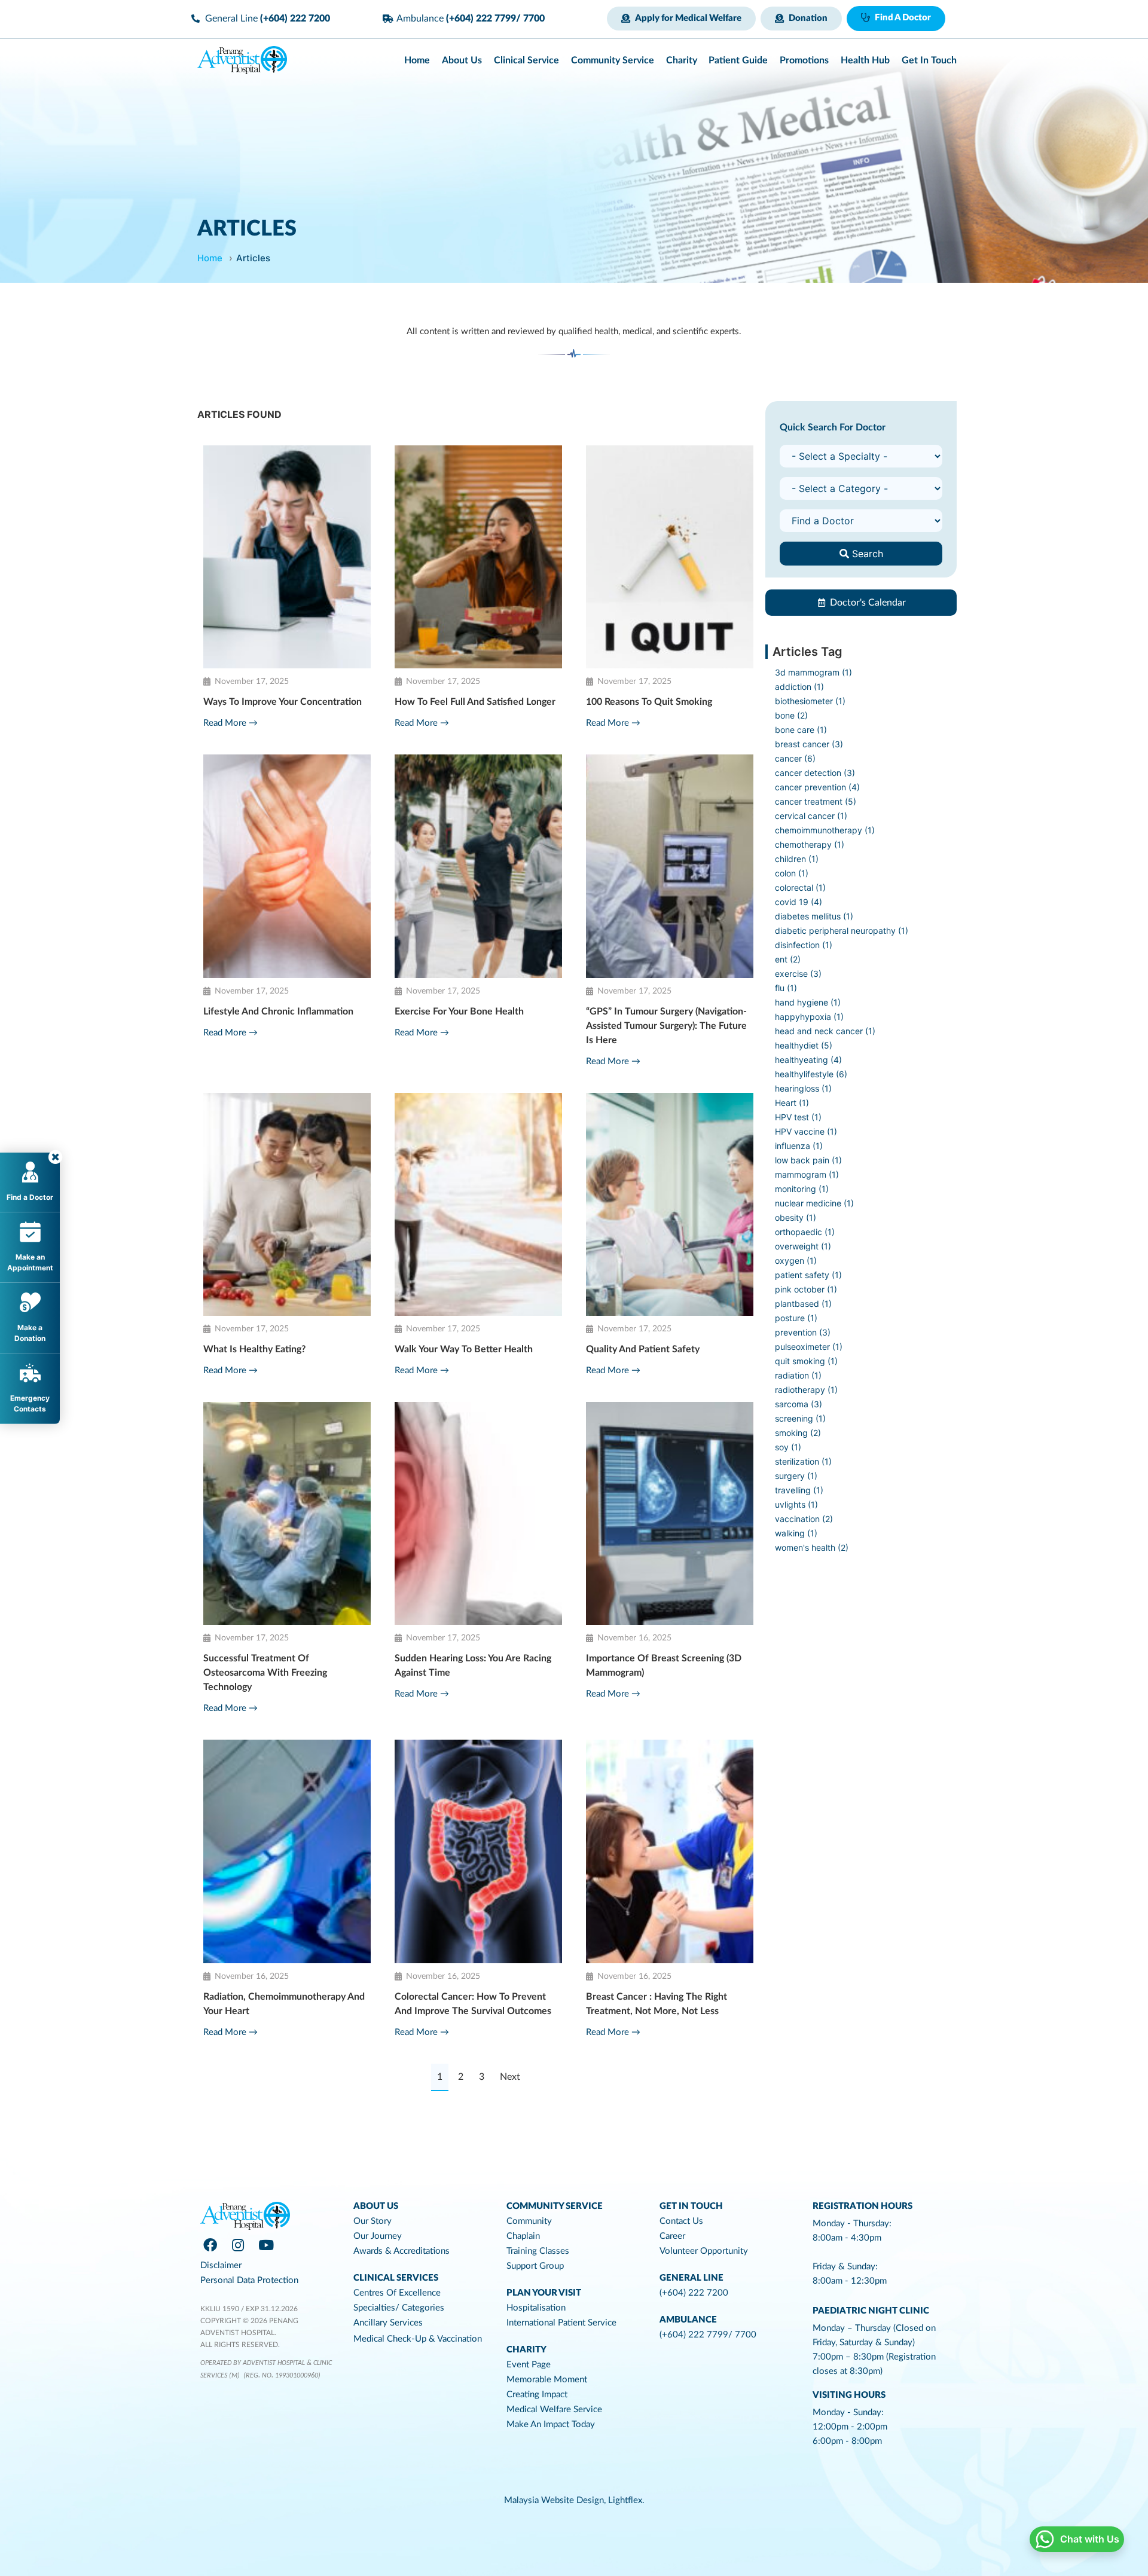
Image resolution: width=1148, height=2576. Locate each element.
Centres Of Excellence (397, 2293)
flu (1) (786, 988)
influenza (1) (799, 1146)
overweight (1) (803, 1246)
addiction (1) (799, 687)
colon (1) (792, 873)
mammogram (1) (807, 1174)
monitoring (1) (802, 1189)
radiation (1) (798, 1375)
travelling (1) (799, 1490)
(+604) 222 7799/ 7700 (708, 2335)
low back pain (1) (808, 1160)
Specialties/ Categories (399, 2308)
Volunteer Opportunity (704, 2251)
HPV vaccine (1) (806, 1131)
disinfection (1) (804, 945)
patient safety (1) (808, 1275)
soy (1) (788, 1447)
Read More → (230, 723)
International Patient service (561, 2323)
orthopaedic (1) (805, 1232)
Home (210, 258)
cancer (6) (795, 758)
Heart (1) (792, 1103)
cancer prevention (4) (817, 787)
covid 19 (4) (799, 902)
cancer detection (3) (815, 773)
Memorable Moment (547, 2380)
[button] (681, 19)
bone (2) (791, 715)
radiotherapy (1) (806, 1390)
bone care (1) (801, 730)
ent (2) (788, 959)
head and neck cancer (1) (825, 1031)
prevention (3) (803, 1332)
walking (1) (796, 1533)
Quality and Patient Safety (643, 1349)
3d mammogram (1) (813, 672)
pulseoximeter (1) (809, 1347)
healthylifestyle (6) (811, 1074)
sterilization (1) (803, 1461)
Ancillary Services (388, 2323)
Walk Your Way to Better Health (464, 1349)
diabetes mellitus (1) (814, 916)
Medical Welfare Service (554, 2410)
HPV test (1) (798, 1117)
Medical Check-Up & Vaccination (418, 2339)
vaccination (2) (804, 1519)
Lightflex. (626, 2500)
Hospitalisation (536, 2308)
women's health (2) (812, 1547)
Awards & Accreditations (402, 2251)
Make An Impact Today (551, 2424)
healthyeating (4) (808, 1060)
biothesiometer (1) (810, 701)
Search (866, 554)
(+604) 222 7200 (694, 2293)
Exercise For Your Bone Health (459, 1012)
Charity (526, 2350)
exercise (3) (798, 974)
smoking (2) (798, 1433)
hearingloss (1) (803, 1088)
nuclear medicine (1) (814, 1203)
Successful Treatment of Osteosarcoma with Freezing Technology (265, 1673)
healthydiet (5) (804, 1045)
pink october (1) (806, 1289)
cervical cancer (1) (811, 816)
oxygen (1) (796, 1261)
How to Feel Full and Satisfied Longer (475, 702)
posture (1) (796, 1318)
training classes (538, 2251)
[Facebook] (210, 2245)
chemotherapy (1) (810, 844)
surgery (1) (796, 1476)
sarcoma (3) (799, 1404)
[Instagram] (238, 2245)
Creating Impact (537, 2395)
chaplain (523, 2236)
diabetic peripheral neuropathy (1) (842, 931)
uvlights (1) (796, 1504)
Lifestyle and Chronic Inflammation (278, 1012)
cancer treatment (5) (816, 801)
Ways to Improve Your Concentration (283, 702)
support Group (535, 2266)
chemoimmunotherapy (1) (825, 830)
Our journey (378, 2236)
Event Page (529, 2365)
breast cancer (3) (809, 744)
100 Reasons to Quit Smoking (649, 702)
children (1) (797, 859)
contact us (681, 2221)
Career (672, 2236)
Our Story (373, 2221)
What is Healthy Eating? (254, 1349)
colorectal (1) (800, 887)
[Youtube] (266, 2245)
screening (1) (800, 1418)
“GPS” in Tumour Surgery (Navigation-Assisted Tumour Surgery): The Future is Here (666, 1026)
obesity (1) (796, 1217)
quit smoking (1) (806, 1361)
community (529, 2221)
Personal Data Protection (249, 2280)
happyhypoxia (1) (809, 1017)
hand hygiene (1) (808, 1002)
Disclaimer (221, 2265)
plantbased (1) (803, 1304)
